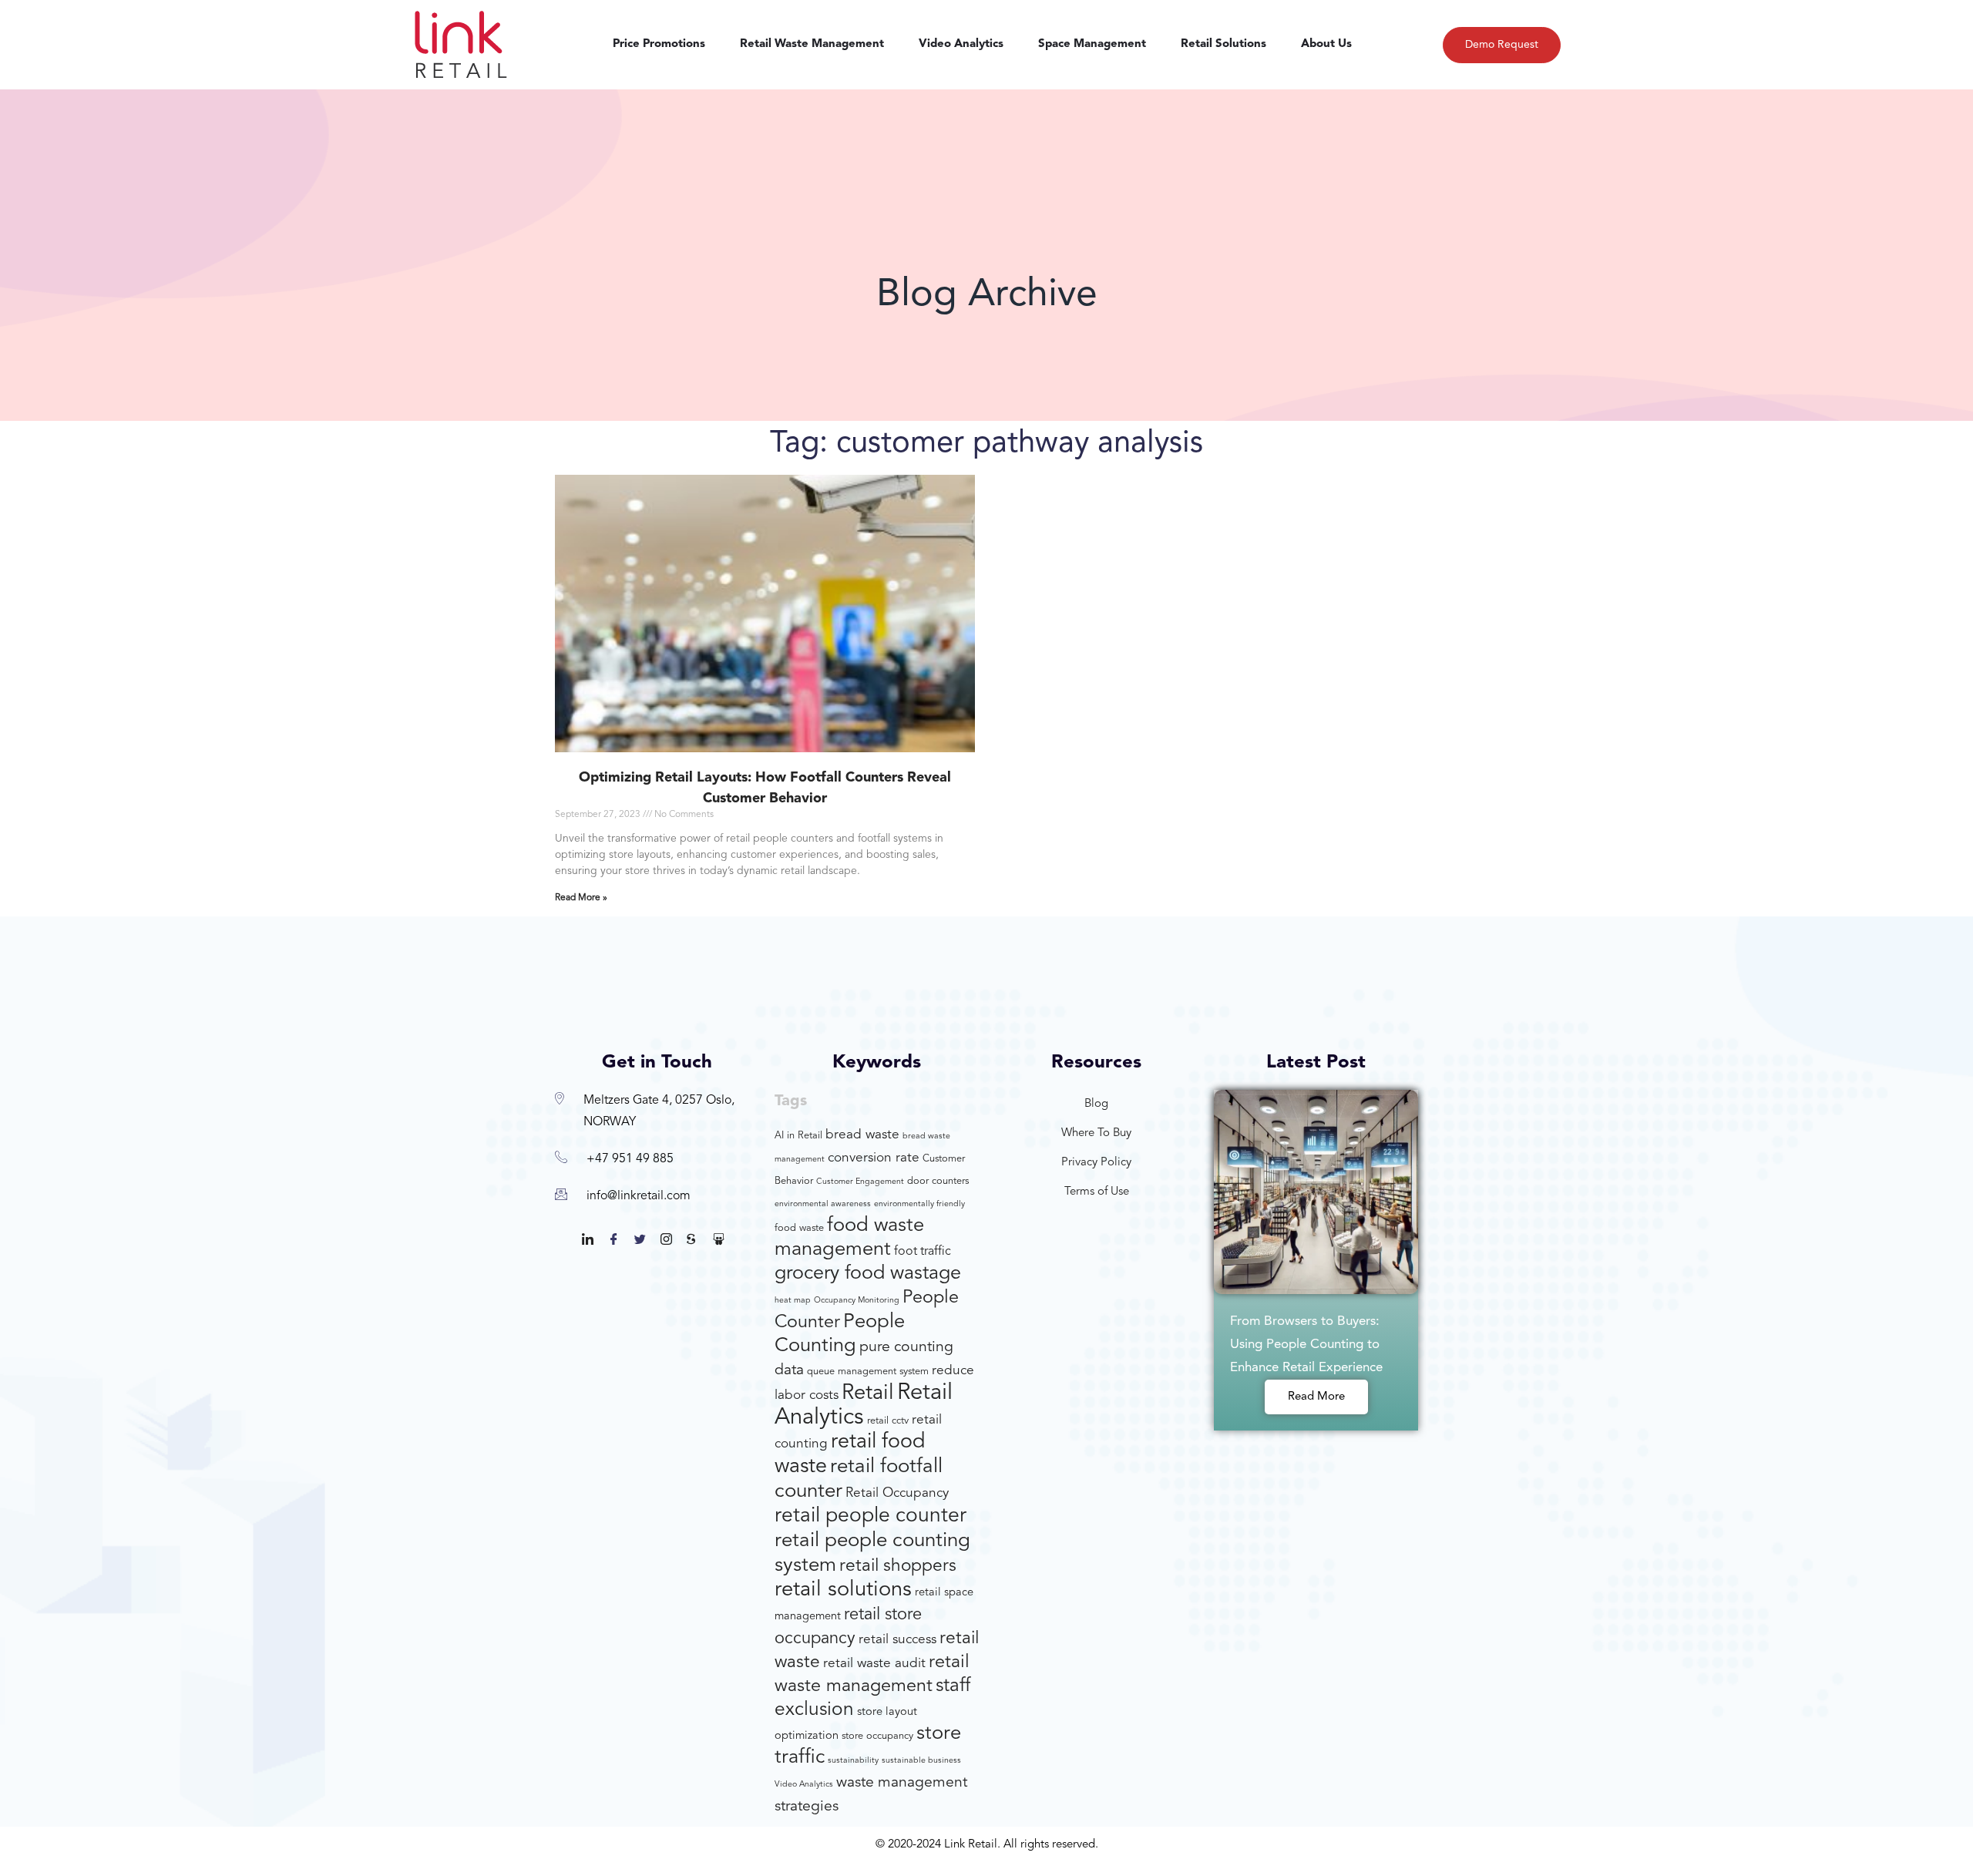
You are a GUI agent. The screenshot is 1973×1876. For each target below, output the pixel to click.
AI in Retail (798, 1136)
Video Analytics (961, 44)
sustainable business (921, 1761)
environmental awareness (823, 1204)
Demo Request (1502, 45)
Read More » (581, 898)
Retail (868, 1394)
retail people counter (871, 1516)
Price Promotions (659, 44)
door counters (938, 1181)
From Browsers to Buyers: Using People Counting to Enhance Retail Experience (1306, 1345)
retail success (897, 1640)
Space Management (1092, 44)
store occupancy (877, 1736)
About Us (1326, 44)
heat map (793, 1301)
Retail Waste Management (812, 44)
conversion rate (874, 1158)
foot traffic (923, 1252)
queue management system (868, 1372)
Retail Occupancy (897, 1493)
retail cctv (888, 1421)
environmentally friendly (919, 1204)
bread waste (862, 1135)
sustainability (853, 1761)
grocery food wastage (868, 1274)
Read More (1316, 1397)
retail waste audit (874, 1664)
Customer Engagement (860, 1182)
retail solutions (843, 1590)
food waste (799, 1228)
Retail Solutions (1223, 44)
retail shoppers (898, 1567)
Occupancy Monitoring (857, 1301)
